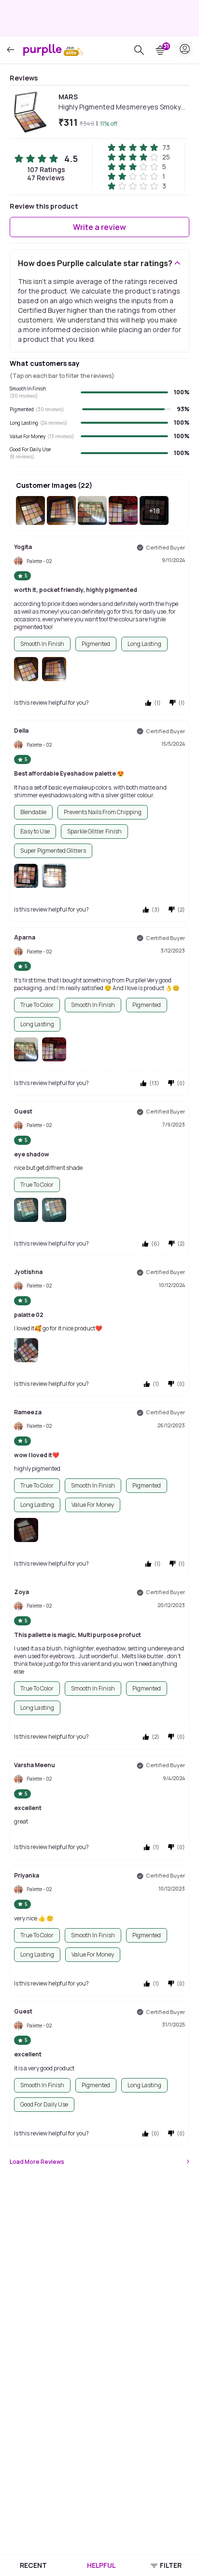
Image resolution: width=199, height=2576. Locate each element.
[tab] (33, 2565)
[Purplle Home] (43, 50)
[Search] (139, 50)
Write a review (99, 227)
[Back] (11, 50)
